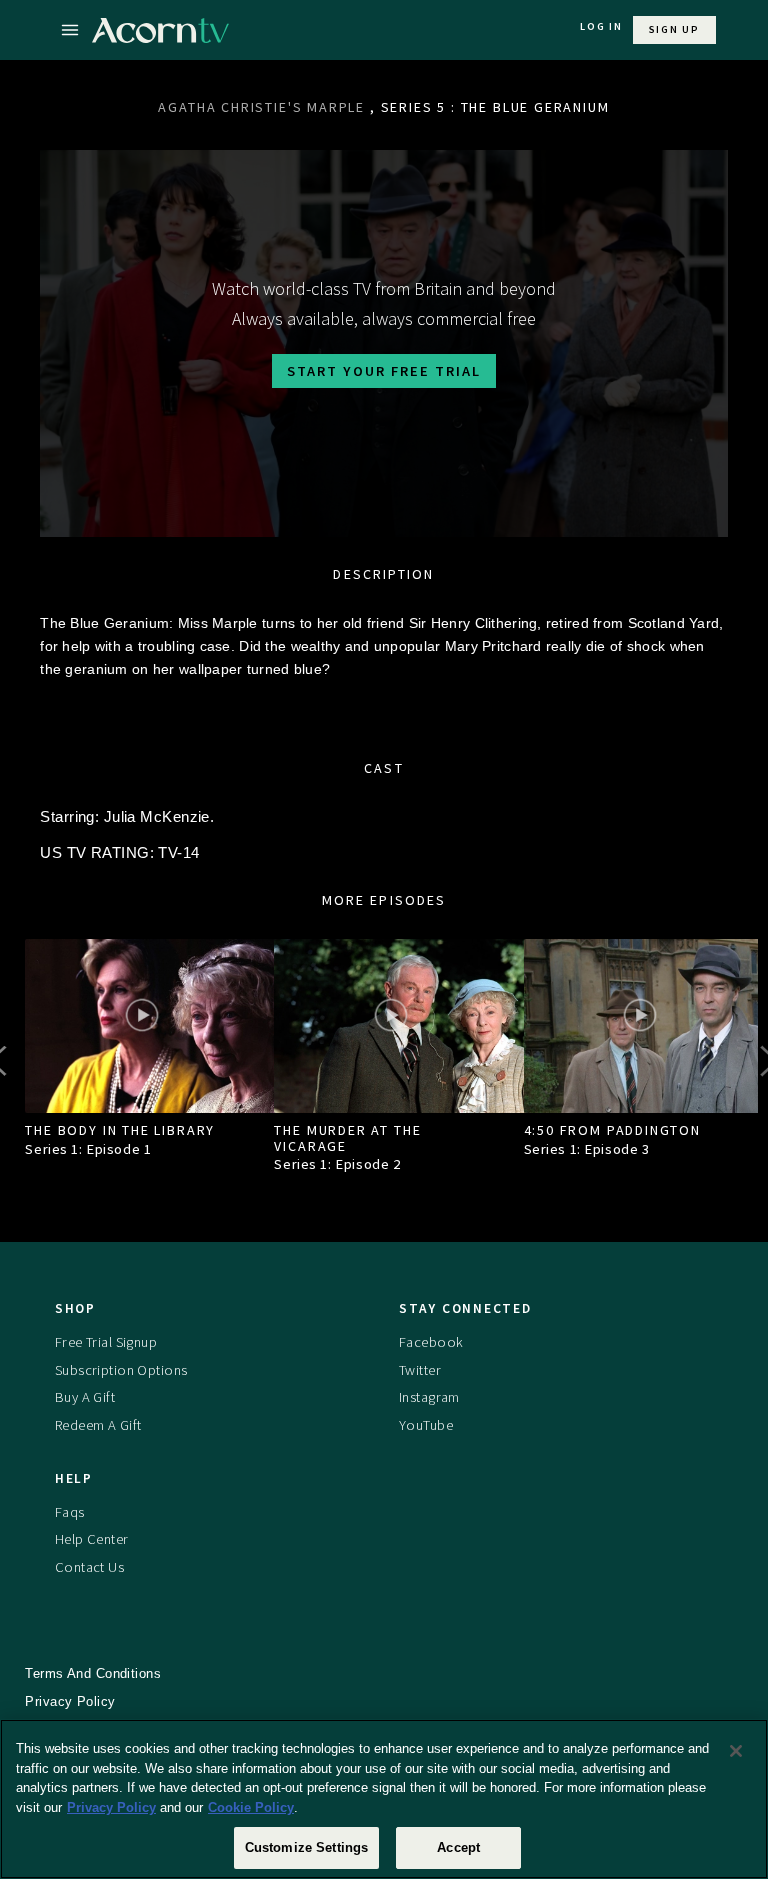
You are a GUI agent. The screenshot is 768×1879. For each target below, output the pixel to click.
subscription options (121, 1370)
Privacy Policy (111, 1807)
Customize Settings (306, 1847)
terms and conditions (93, 1673)
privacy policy (70, 1701)
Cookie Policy (251, 1807)
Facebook (431, 1342)
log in (601, 26)
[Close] (736, 1751)
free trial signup (106, 1342)
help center (92, 1539)
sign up (674, 29)
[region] (384, 1799)
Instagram (429, 1397)
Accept (458, 1847)
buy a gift (85, 1397)
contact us (89, 1567)
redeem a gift (98, 1425)
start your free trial (384, 371)
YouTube (426, 1425)
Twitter (420, 1370)
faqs (70, 1512)
